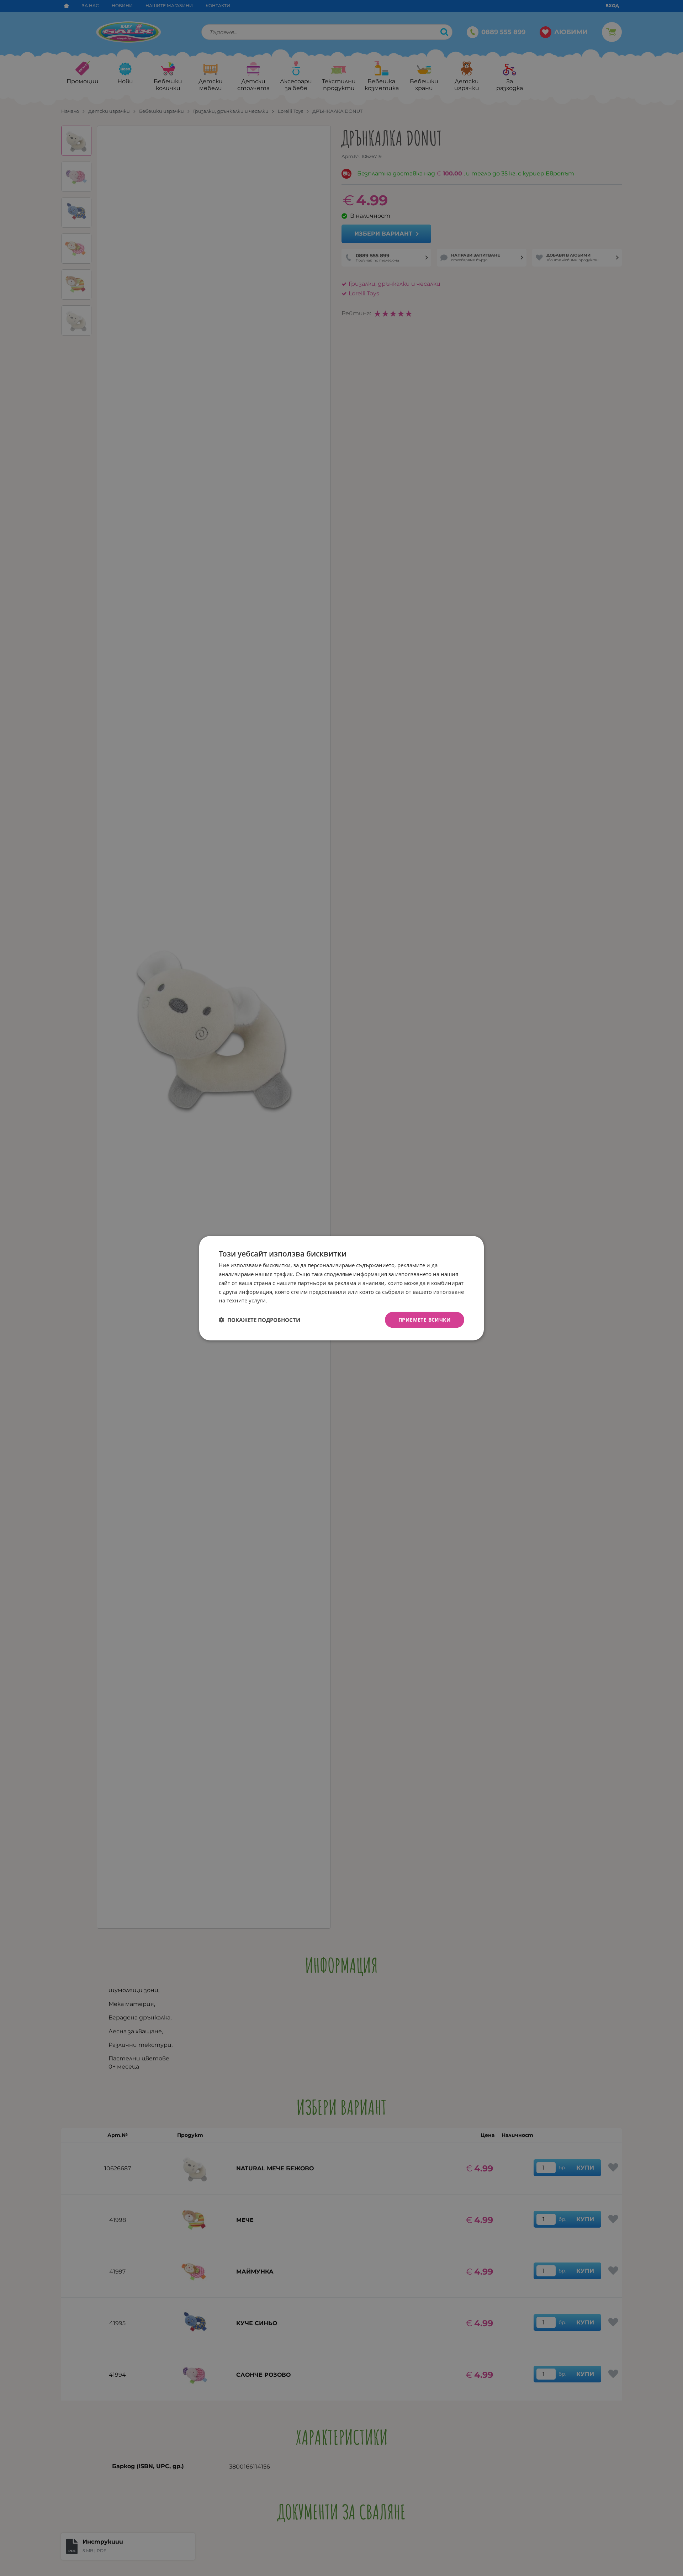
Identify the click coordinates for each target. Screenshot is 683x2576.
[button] (260, 1320)
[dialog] (341, 1288)
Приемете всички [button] (425, 1319)
